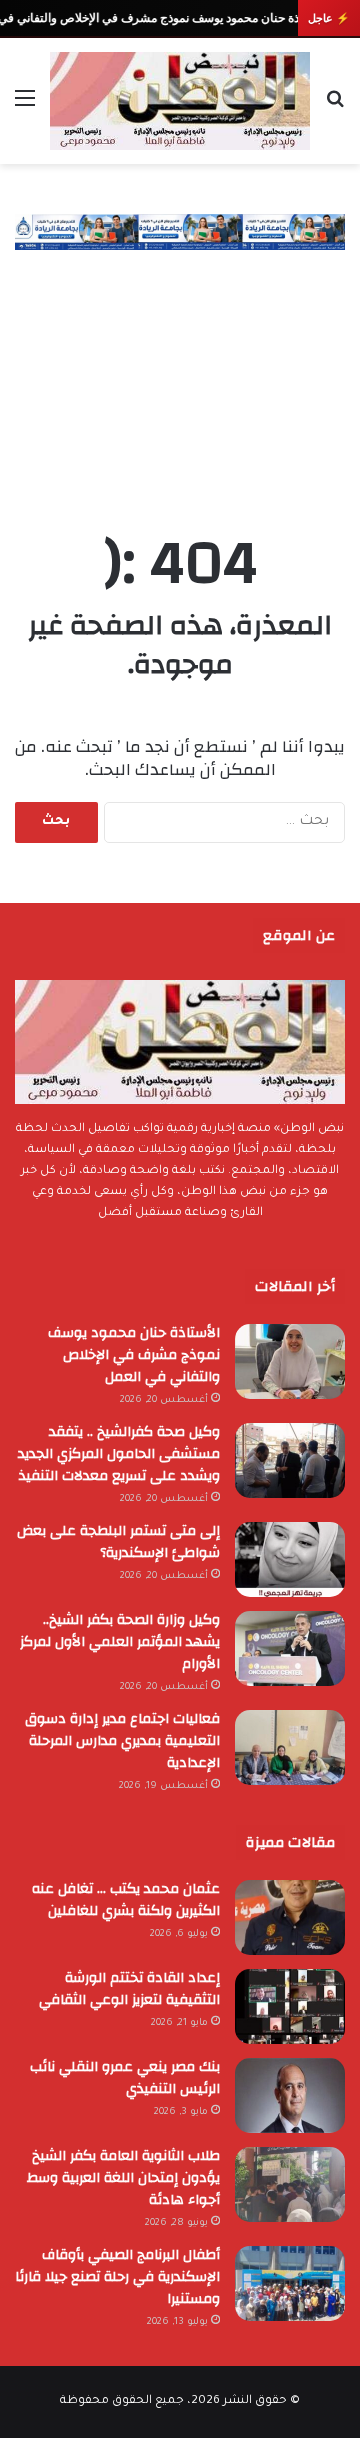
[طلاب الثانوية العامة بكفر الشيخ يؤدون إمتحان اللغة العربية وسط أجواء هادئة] (290, 2184)
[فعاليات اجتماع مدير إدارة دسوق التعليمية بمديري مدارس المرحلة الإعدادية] (290, 1747)
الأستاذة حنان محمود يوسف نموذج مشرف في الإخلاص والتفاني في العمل (134, 1355)
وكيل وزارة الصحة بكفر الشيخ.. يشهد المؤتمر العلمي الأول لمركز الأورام (120, 1642)
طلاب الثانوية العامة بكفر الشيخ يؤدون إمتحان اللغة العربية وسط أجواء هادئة (123, 2178)
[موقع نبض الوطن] (180, 101)
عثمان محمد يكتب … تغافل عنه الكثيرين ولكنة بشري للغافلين (126, 1900)
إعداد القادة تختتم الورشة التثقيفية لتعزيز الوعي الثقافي (129, 1989)
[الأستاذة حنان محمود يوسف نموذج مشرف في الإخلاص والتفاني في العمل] (290, 1361)
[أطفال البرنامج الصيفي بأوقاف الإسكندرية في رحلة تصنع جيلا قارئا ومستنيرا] (290, 2283)
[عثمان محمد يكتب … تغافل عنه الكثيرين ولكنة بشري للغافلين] (290, 1917)
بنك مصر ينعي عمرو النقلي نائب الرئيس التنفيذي (125, 2078)
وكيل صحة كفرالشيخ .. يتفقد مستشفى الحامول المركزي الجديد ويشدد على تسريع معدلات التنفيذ (119, 1454)
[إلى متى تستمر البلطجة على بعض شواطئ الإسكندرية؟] (290, 1559)
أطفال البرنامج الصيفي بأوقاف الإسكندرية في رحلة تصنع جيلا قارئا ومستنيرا (117, 2277)
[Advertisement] (180, 371)
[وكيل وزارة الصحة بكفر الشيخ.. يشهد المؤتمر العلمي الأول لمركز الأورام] (290, 1648)
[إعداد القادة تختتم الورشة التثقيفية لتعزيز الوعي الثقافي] (290, 2006)
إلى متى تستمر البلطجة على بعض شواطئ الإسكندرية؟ (118, 1542)
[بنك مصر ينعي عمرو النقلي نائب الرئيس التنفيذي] (290, 2095)
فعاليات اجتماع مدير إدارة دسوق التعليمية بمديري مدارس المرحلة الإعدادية (122, 1741)
